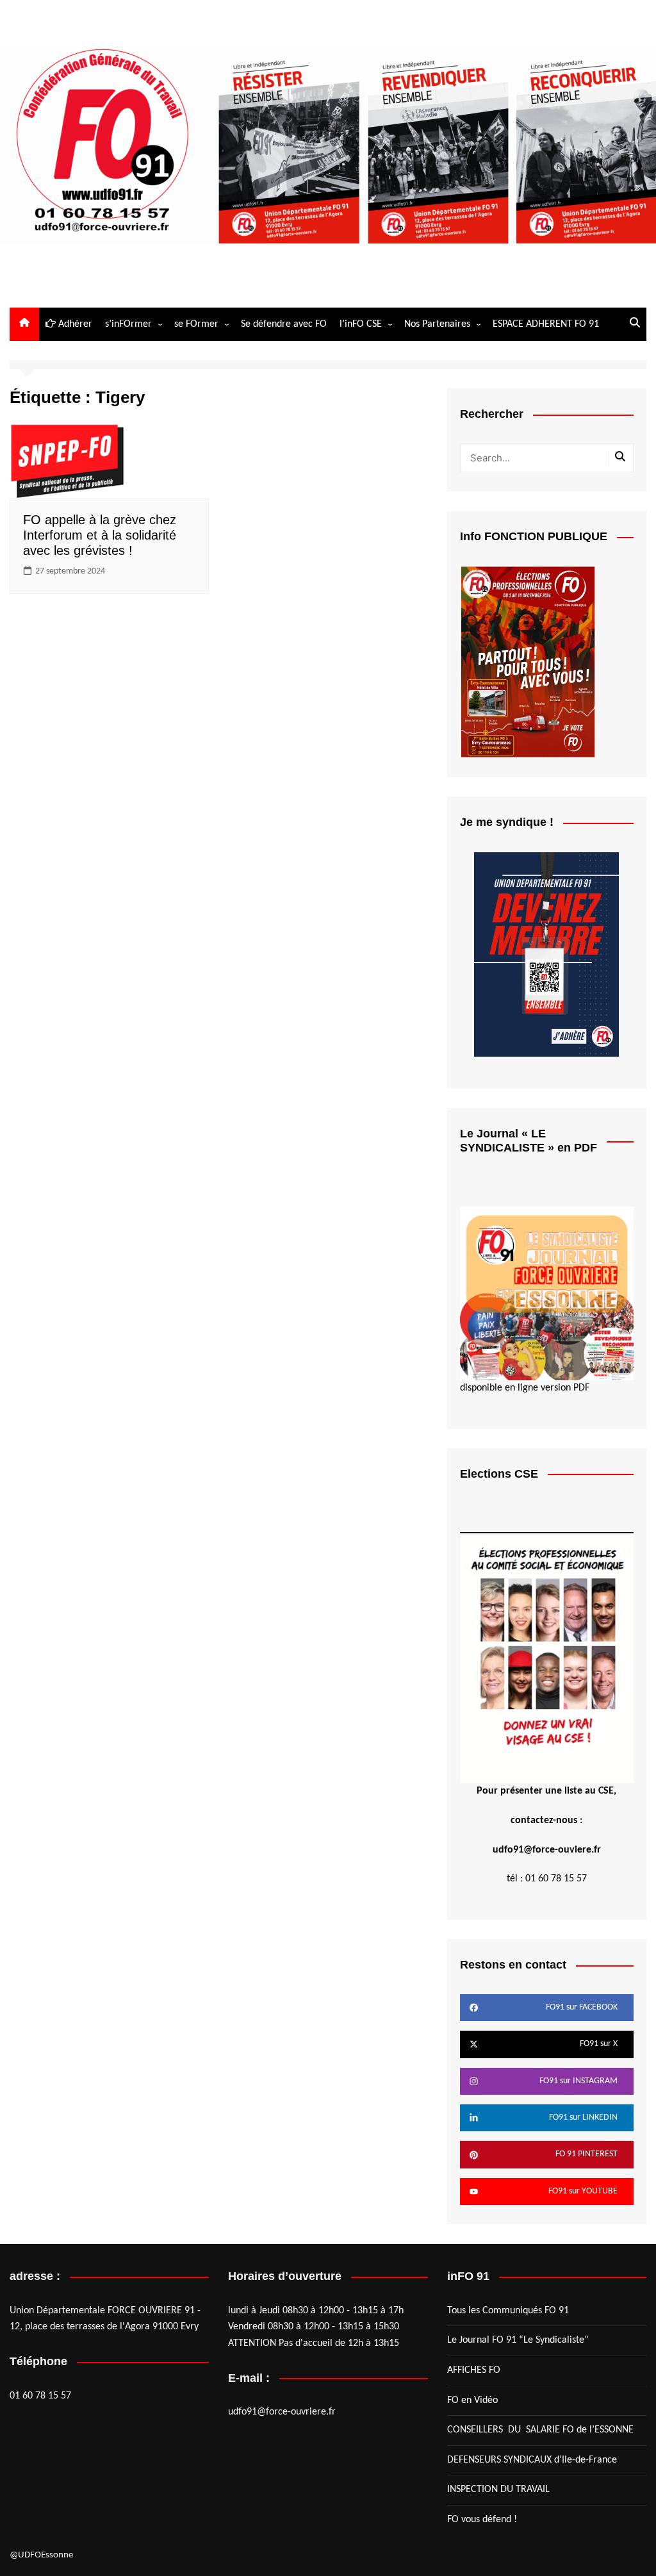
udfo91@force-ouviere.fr (547, 1850)
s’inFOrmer (128, 324)
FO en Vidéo (472, 2400)
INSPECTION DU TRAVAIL (498, 2489)
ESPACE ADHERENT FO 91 (546, 324)
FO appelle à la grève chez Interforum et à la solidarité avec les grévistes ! (100, 535)
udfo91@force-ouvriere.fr (282, 2412)
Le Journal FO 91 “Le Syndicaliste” (518, 2340)
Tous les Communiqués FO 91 (508, 2311)
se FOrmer (196, 324)
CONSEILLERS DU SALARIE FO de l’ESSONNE (540, 2430)
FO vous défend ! (482, 2520)
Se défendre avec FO (284, 324)
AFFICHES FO (474, 2370)
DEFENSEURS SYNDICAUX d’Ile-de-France (532, 2460)
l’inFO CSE (361, 324)
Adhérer (74, 324)
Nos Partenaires (437, 324)
